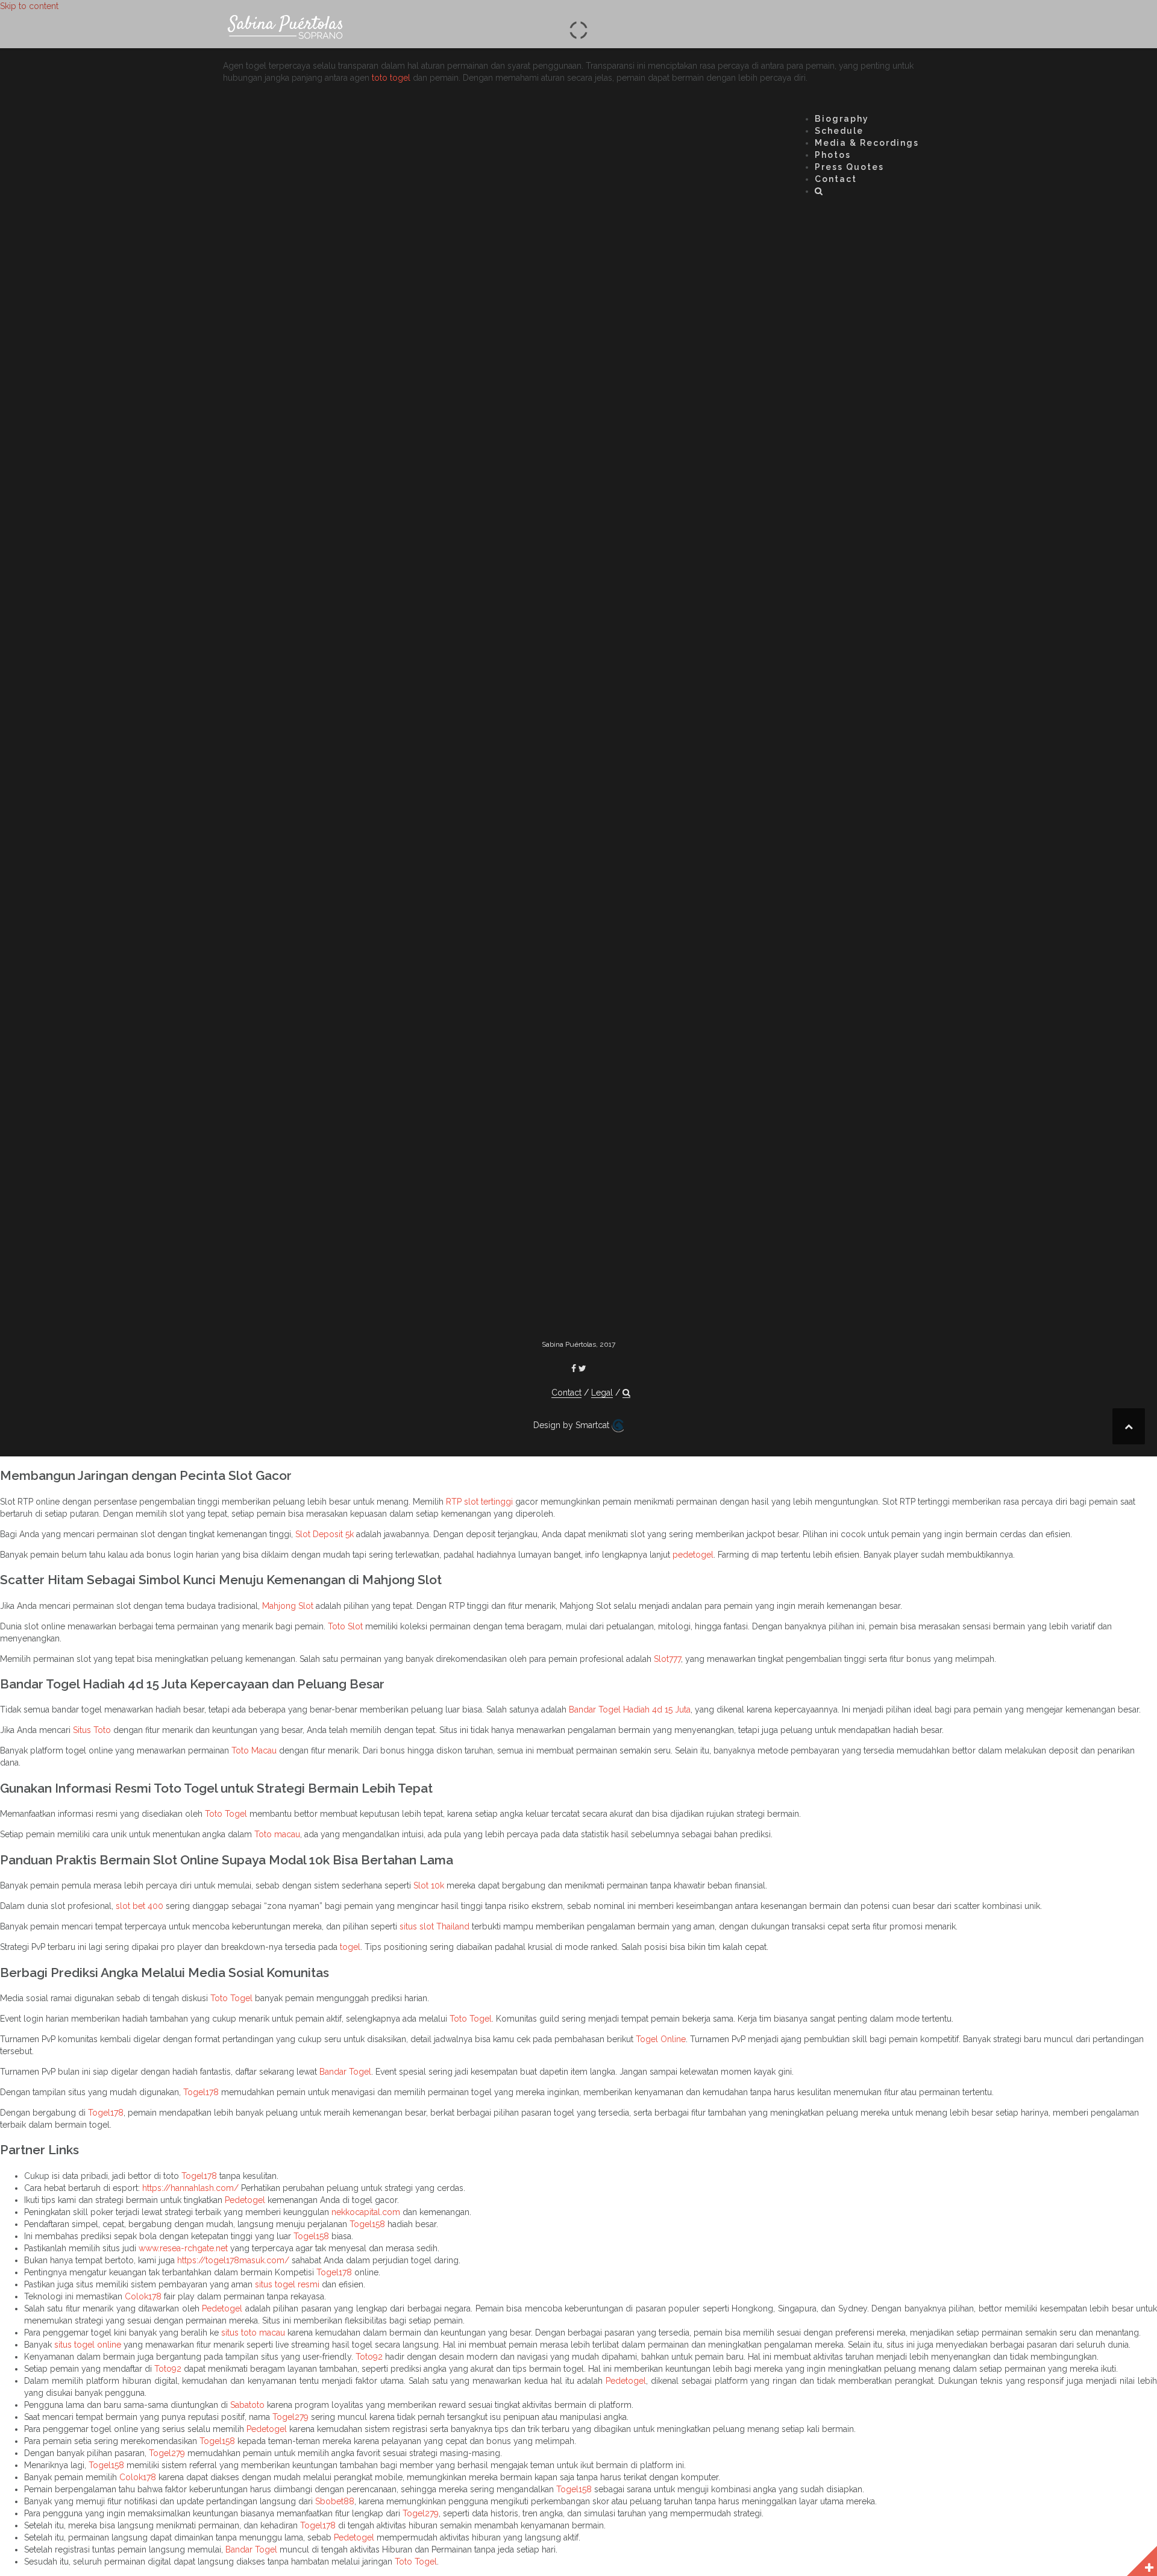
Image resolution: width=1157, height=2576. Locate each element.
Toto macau (277, 1834)
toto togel (391, 78)
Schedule (839, 131)
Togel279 (290, 2417)
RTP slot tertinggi (479, 1502)
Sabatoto (247, 2405)
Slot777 (667, 1659)
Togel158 (367, 2224)
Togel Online (661, 2039)
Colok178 (143, 2296)
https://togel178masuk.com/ (233, 2260)
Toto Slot (345, 1626)
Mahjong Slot (288, 1606)
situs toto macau (253, 2333)
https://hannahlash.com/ (190, 2188)
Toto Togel (226, 1814)
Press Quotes (849, 167)
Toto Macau (254, 1750)
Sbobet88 (335, 2501)
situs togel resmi (287, 2284)
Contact (836, 179)
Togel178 (201, 2092)
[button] (819, 193)
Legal (602, 1393)
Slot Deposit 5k (325, 1534)
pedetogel (693, 1555)
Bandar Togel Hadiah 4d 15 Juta (630, 1709)
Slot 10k (429, 1885)
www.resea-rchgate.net (183, 2248)
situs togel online (88, 2345)
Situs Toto (92, 1730)
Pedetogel (245, 2200)
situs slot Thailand (434, 1926)
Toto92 (369, 2357)
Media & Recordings (867, 143)
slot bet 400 (140, 1906)
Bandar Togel (345, 2072)
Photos (833, 155)
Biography (842, 119)
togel (350, 1947)
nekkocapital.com (366, 2212)
